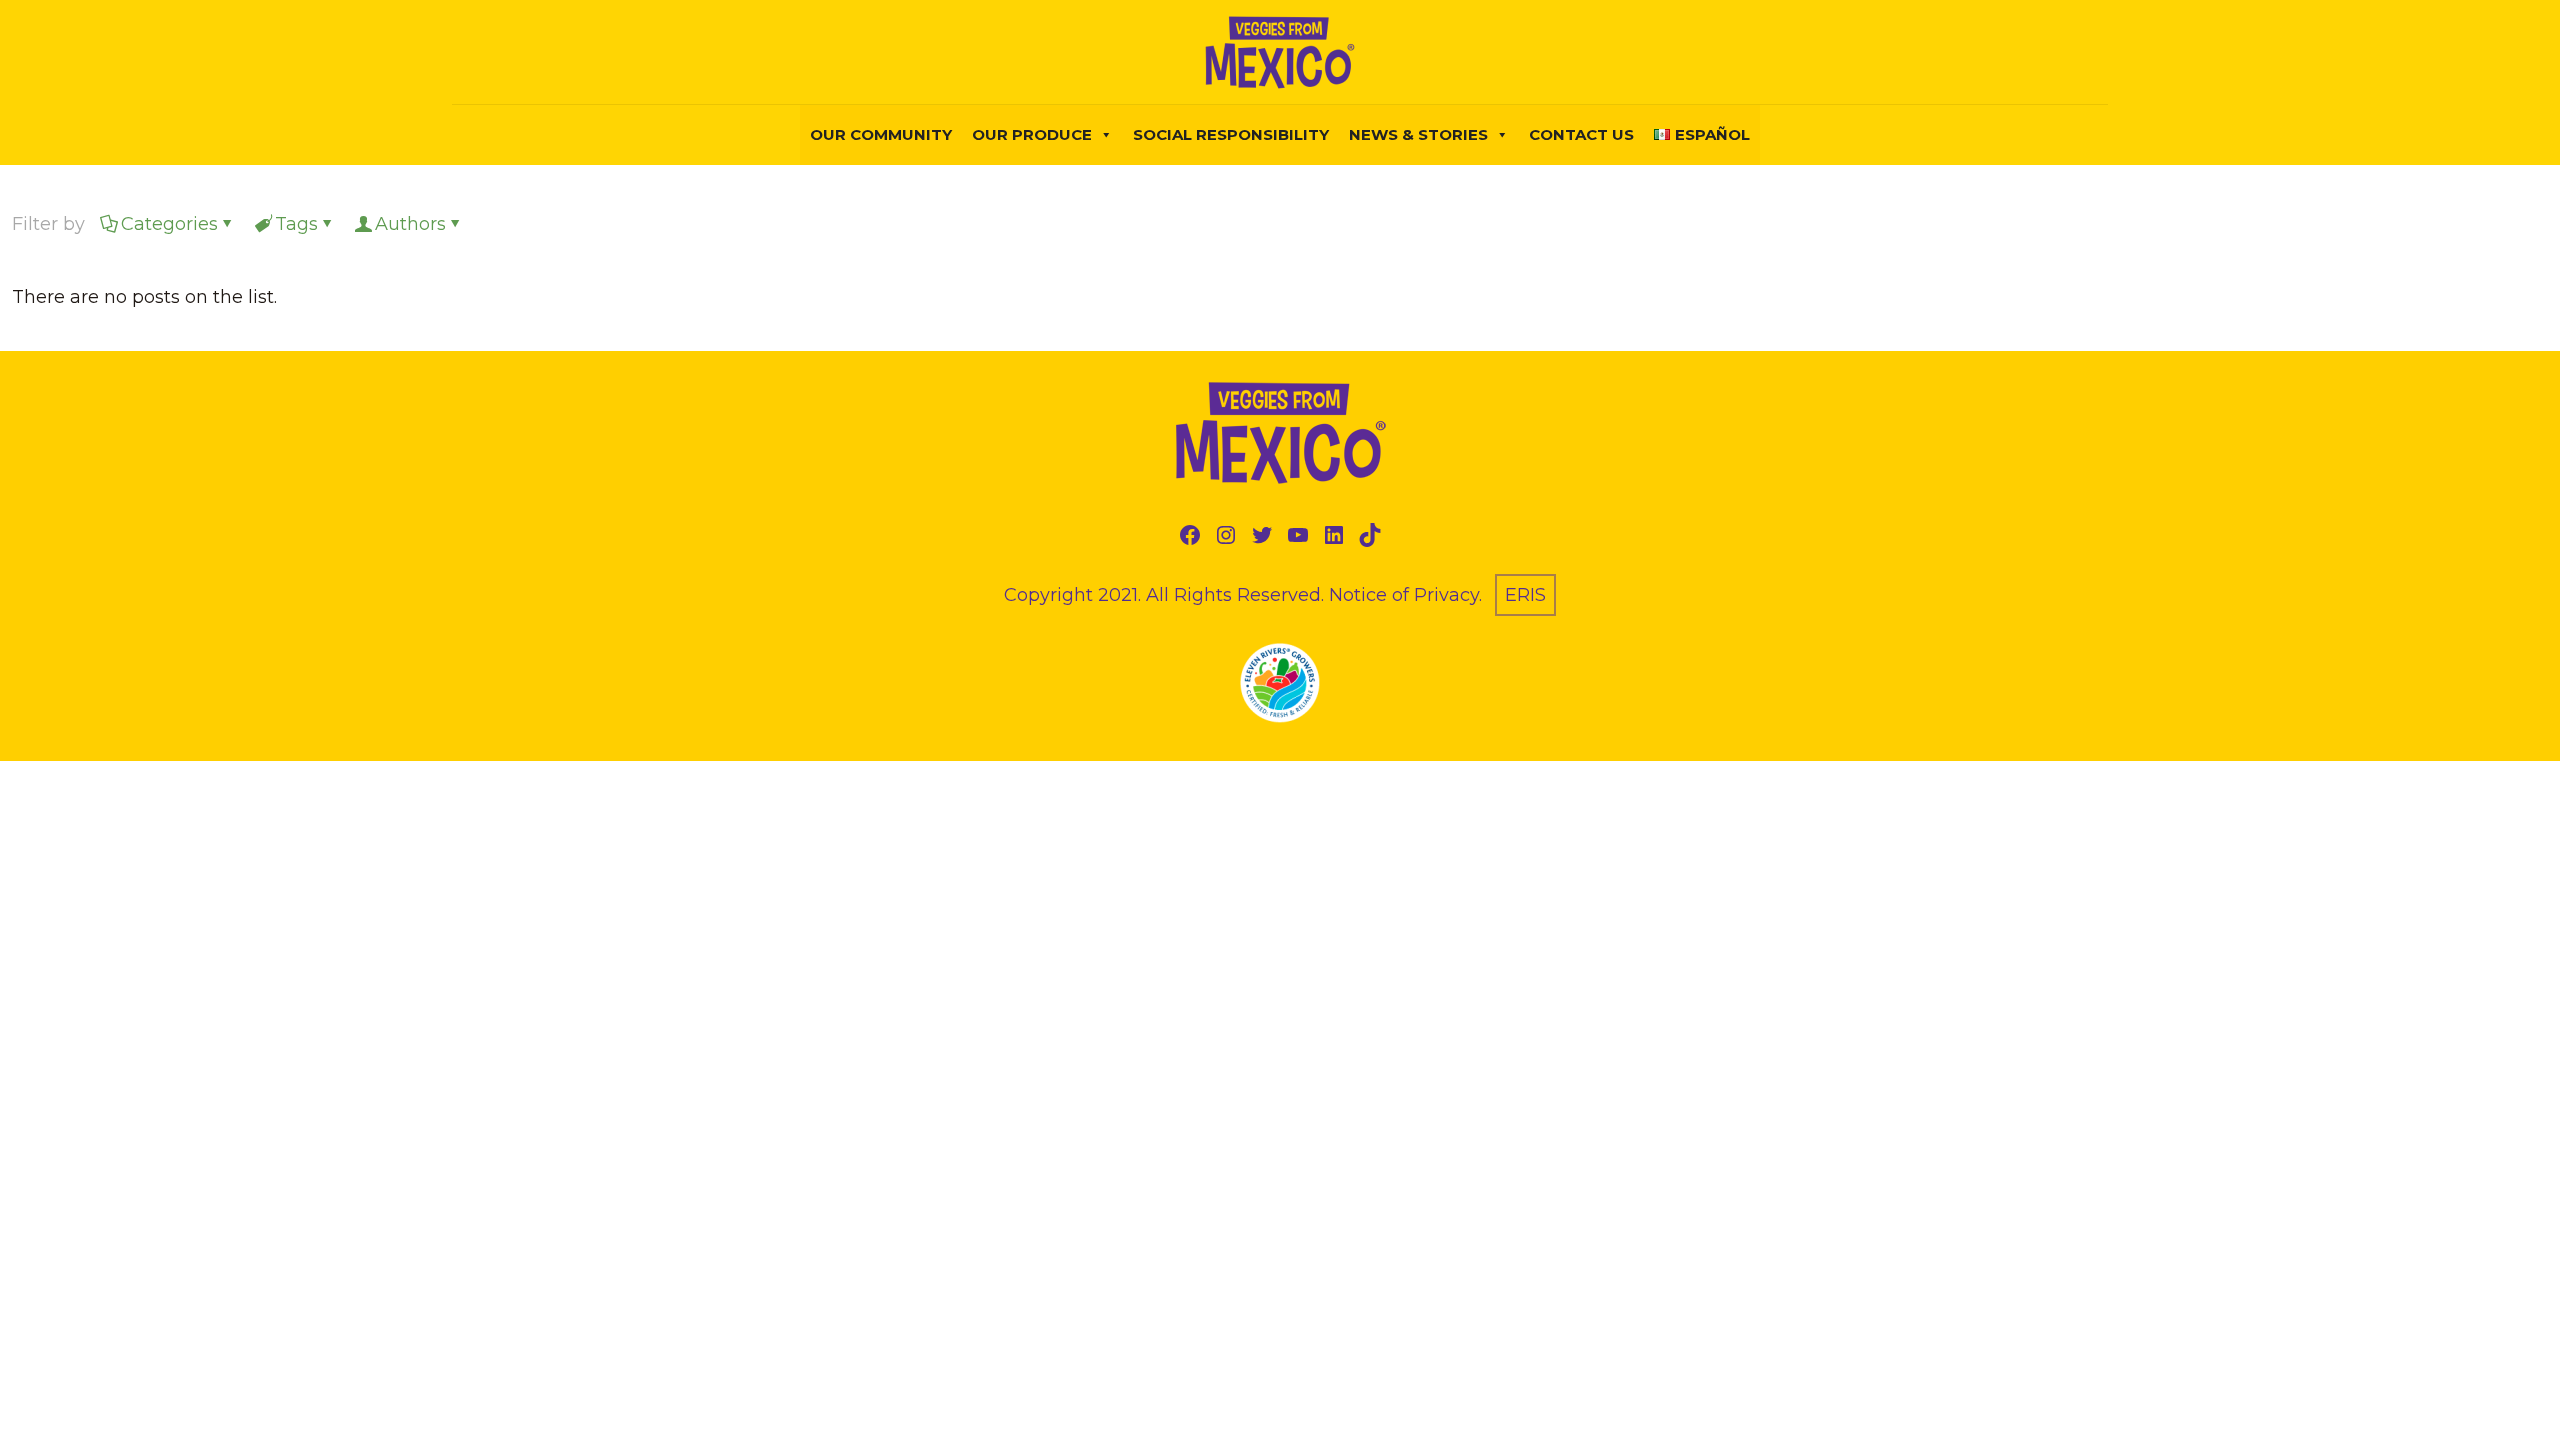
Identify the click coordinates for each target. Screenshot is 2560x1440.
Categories (169, 224)
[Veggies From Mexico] (1280, 52)
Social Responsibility (1231, 134)
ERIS (1525, 595)
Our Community (881, 134)
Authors (410, 224)
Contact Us (1581, 134)
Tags (296, 224)
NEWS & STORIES (1418, 134)
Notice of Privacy (1404, 595)
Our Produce (1032, 134)
